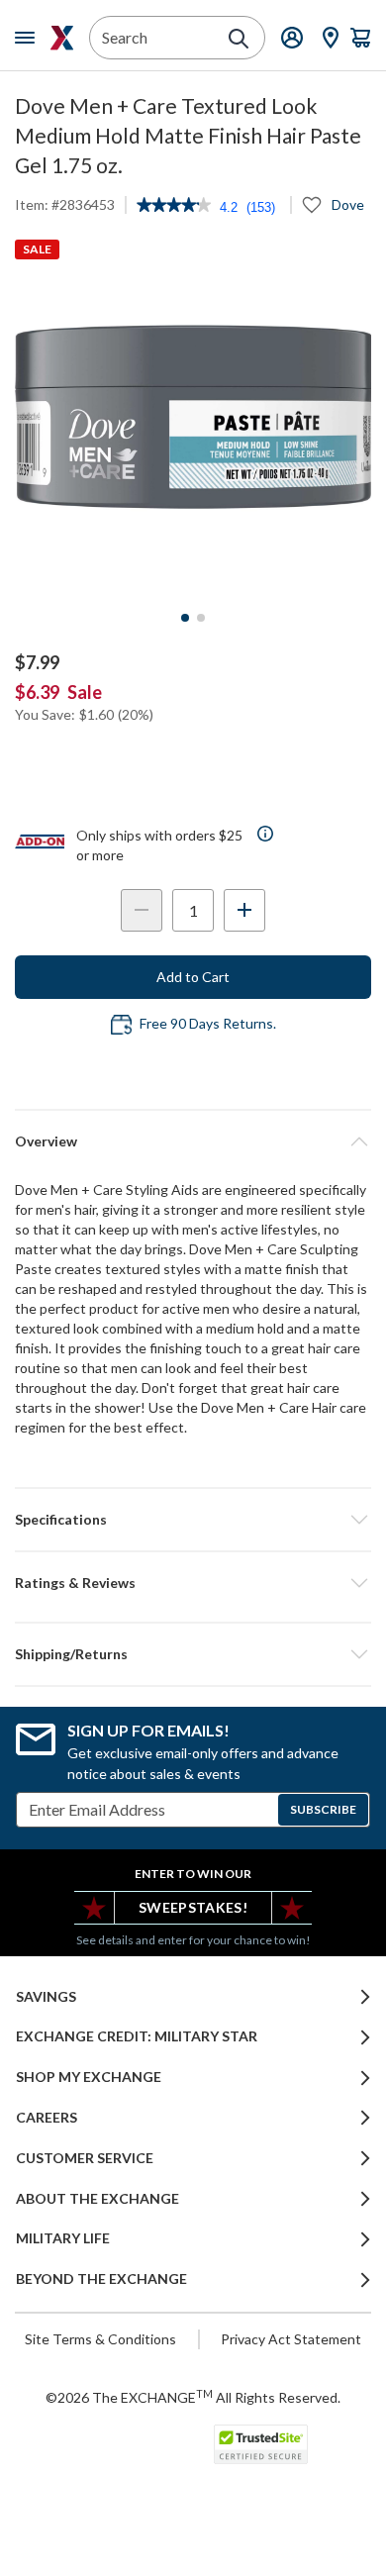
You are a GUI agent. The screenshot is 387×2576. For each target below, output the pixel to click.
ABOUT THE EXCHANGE (97, 2199)
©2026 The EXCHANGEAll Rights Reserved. (193, 2397)
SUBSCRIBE (323, 1809)
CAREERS (47, 2118)
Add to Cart (193, 977)
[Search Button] (239, 39)
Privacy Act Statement (291, 2339)
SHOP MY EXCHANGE (89, 2077)
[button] (193, 1583)
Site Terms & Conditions (100, 2339)
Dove (348, 204)
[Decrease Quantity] (142, 910)
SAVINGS (46, 1997)
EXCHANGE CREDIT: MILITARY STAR (137, 2036)
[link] (174, 207)
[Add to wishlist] (312, 205)
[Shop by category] (29, 38)
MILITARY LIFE (63, 2238)
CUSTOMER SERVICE (85, 2158)
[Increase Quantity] (244, 910)
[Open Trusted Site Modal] (261, 2444)
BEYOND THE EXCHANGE (101, 2279)
